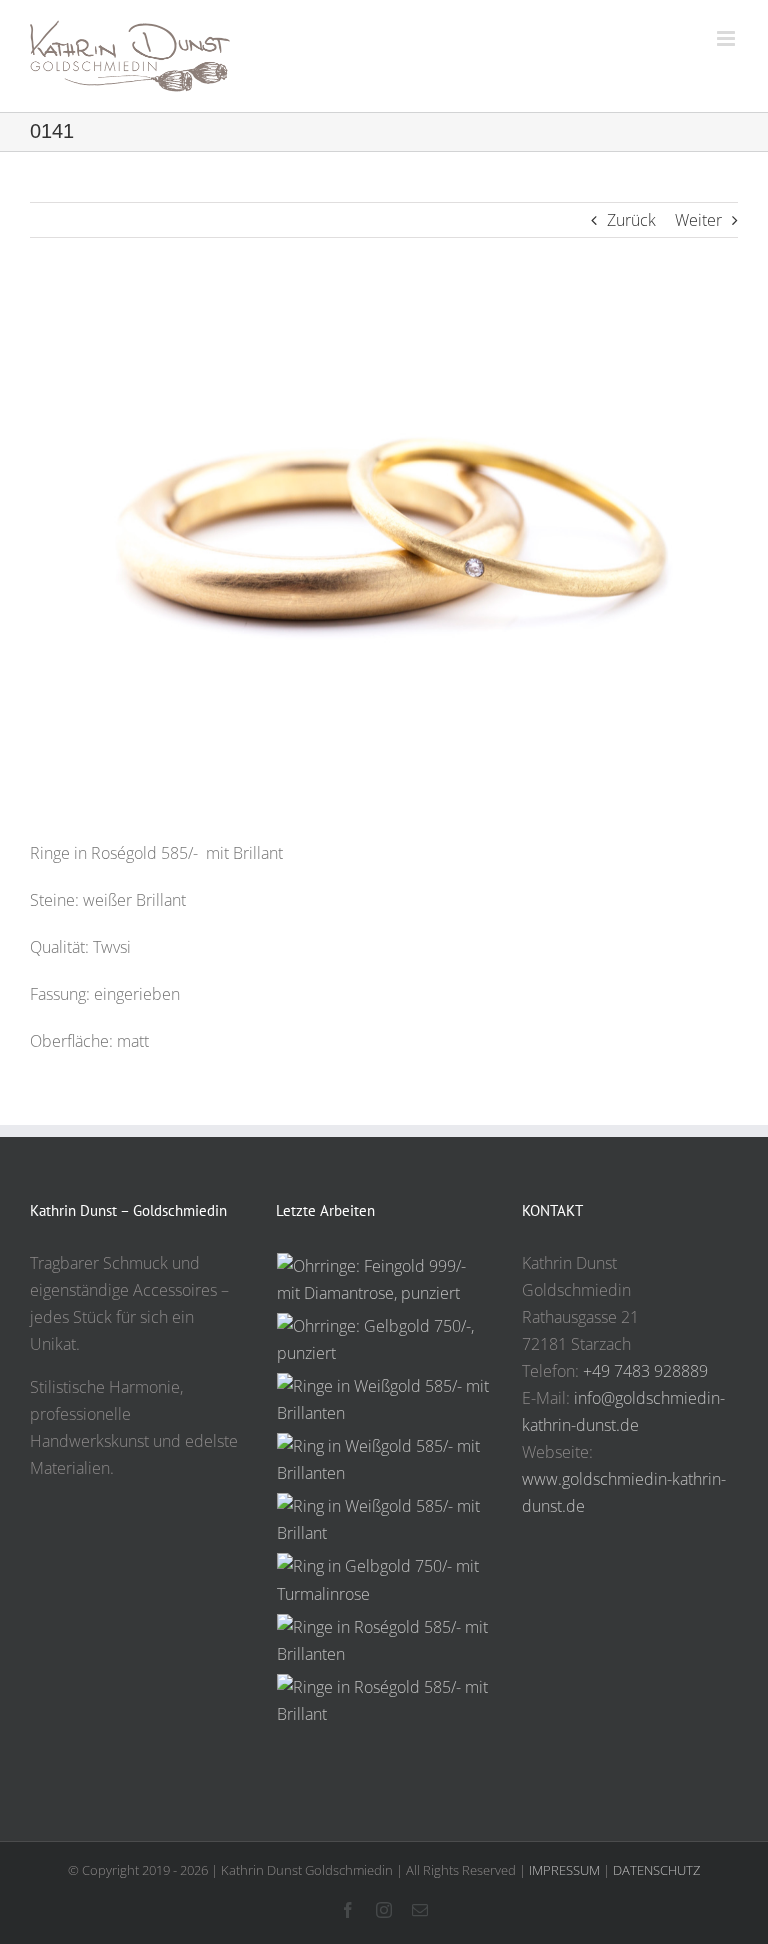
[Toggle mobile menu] (727, 38)
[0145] (384, 1460)
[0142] (384, 1641)
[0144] (384, 1520)
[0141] (384, 1701)
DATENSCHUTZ (656, 1870)
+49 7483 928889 (645, 1371)
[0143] (384, 1580)
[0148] (384, 1280)
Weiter (698, 220)
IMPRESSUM (564, 1870)
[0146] (384, 1400)
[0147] (384, 1340)
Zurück (631, 220)
